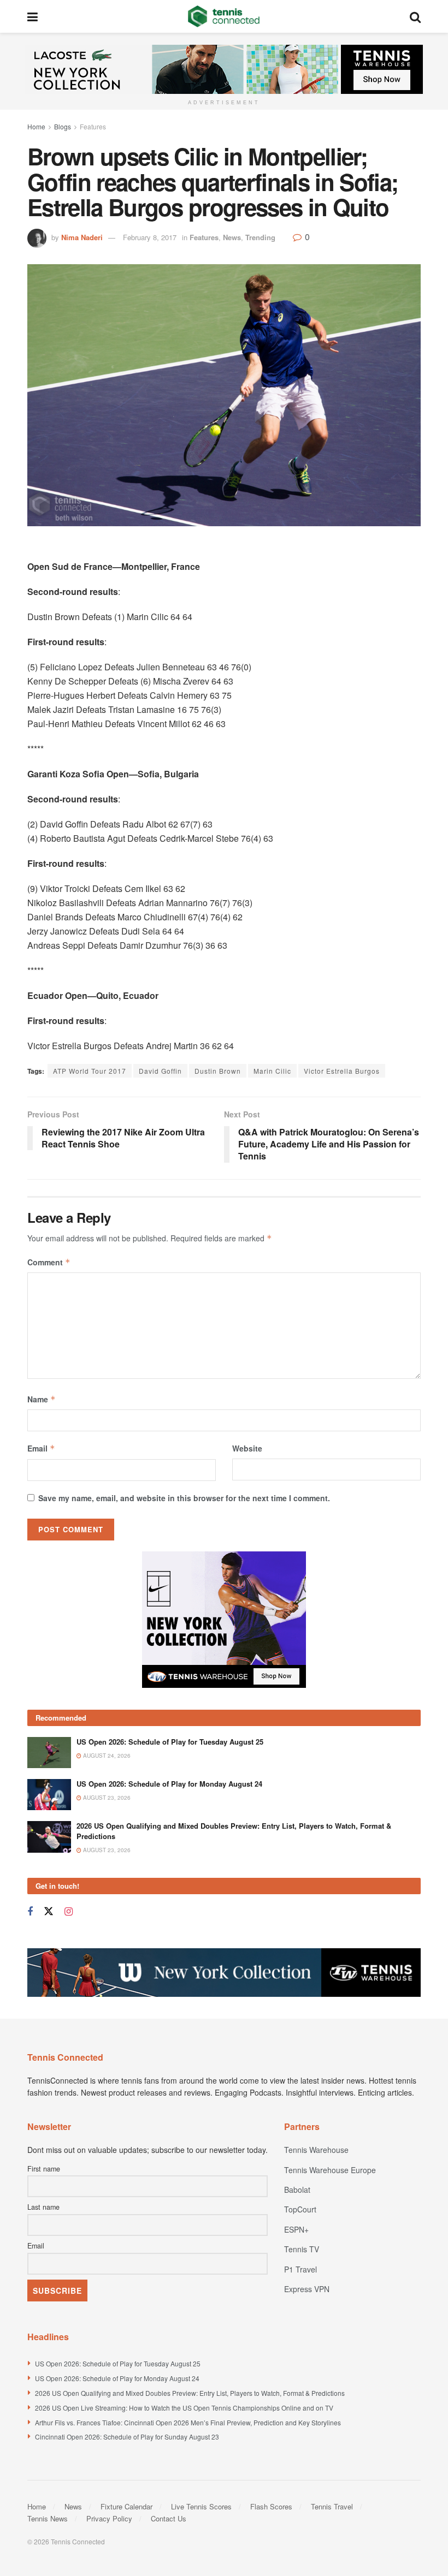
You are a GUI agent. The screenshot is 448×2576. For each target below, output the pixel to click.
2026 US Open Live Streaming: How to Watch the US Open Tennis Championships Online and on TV (184, 2408)
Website (247, 1448)
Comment (49, 1262)
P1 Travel (300, 2269)
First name (44, 2169)
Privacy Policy (109, 2518)
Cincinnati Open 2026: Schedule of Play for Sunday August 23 (127, 2437)
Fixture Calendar (126, 2506)
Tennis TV (302, 2249)
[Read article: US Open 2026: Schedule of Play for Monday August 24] (49, 1795)
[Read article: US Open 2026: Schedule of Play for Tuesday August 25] (49, 1753)
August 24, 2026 (106, 1756)
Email (41, 1448)
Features (93, 126)
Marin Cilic (272, 1071)
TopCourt (300, 2209)
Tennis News (48, 2518)
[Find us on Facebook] (30, 1912)
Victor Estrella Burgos (342, 1071)
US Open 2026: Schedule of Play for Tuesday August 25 (170, 1742)
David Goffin (160, 1071)
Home (36, 126)
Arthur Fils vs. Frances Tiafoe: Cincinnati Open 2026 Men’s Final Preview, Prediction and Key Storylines (188, 2422)
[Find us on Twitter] (49, 1911)
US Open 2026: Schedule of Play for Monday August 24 (169, 1784)
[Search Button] (415, 16)
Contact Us (169, 2518)
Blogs (63, 126)
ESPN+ (296, 2229)
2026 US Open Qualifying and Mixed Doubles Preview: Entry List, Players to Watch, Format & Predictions (234, 1831)
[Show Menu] (33, 16)
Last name (43, 2207)
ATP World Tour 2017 (90, 1071)
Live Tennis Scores (201, 2506)
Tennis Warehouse (316, 2150)
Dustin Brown (218, 1071)
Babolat (297, 2190)
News (232, 237)
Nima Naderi (82, 237)
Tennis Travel (332, 2506)
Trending (260, 237)
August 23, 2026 (106, 1798)
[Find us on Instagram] (69, 1912)
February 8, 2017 (150, 237)
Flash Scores (271, 2506)
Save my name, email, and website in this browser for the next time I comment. (184, 1498)
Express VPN (307, 2289)
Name (42, 1399)
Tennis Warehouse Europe (330, 2170)
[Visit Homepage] (224, 16)
